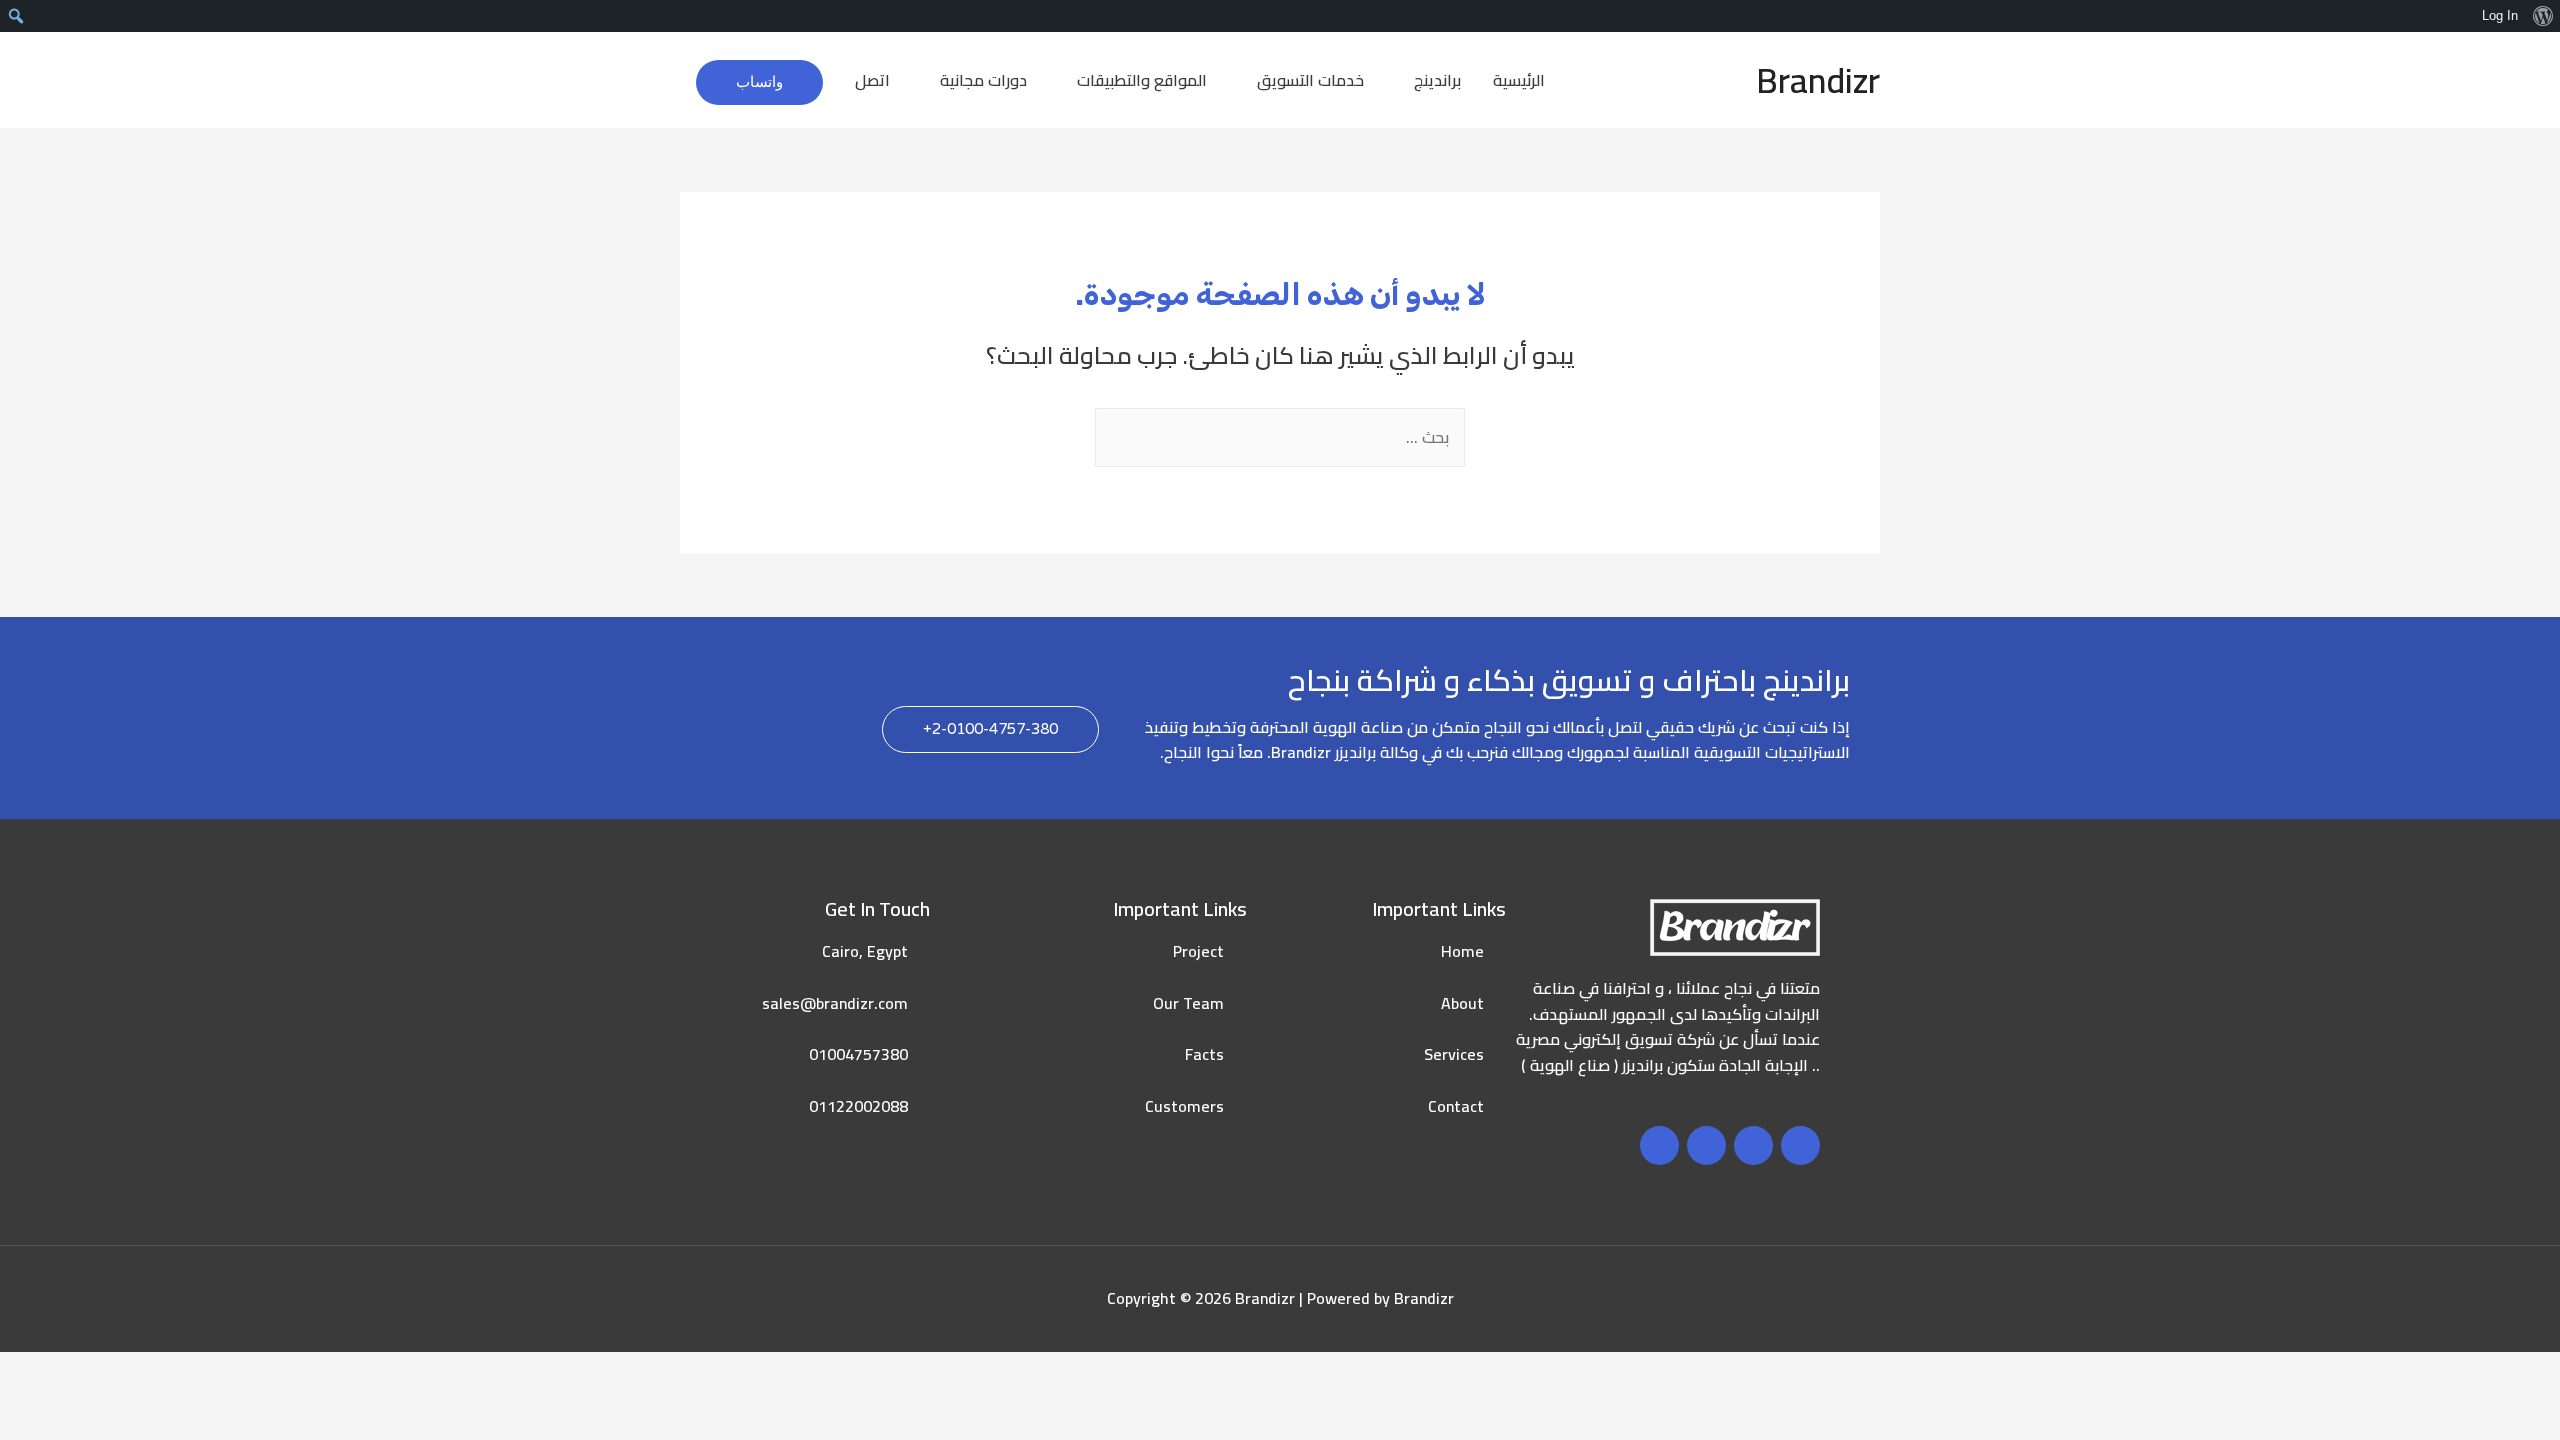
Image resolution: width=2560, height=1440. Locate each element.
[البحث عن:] (1280, 437)
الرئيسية (1519, 80)
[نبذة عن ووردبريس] (2542, 16)
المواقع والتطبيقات (1142, 80)
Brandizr (1818, 80)
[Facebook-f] (1800, 1145)
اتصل (872, 80)
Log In (2500, 15)
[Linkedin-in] (1659, 1145)
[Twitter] (1753, 1145)
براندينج (1437, 80)
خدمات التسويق (1310, 80)
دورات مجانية (983, 80)
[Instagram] (1706, 1145)
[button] (990, 729)
